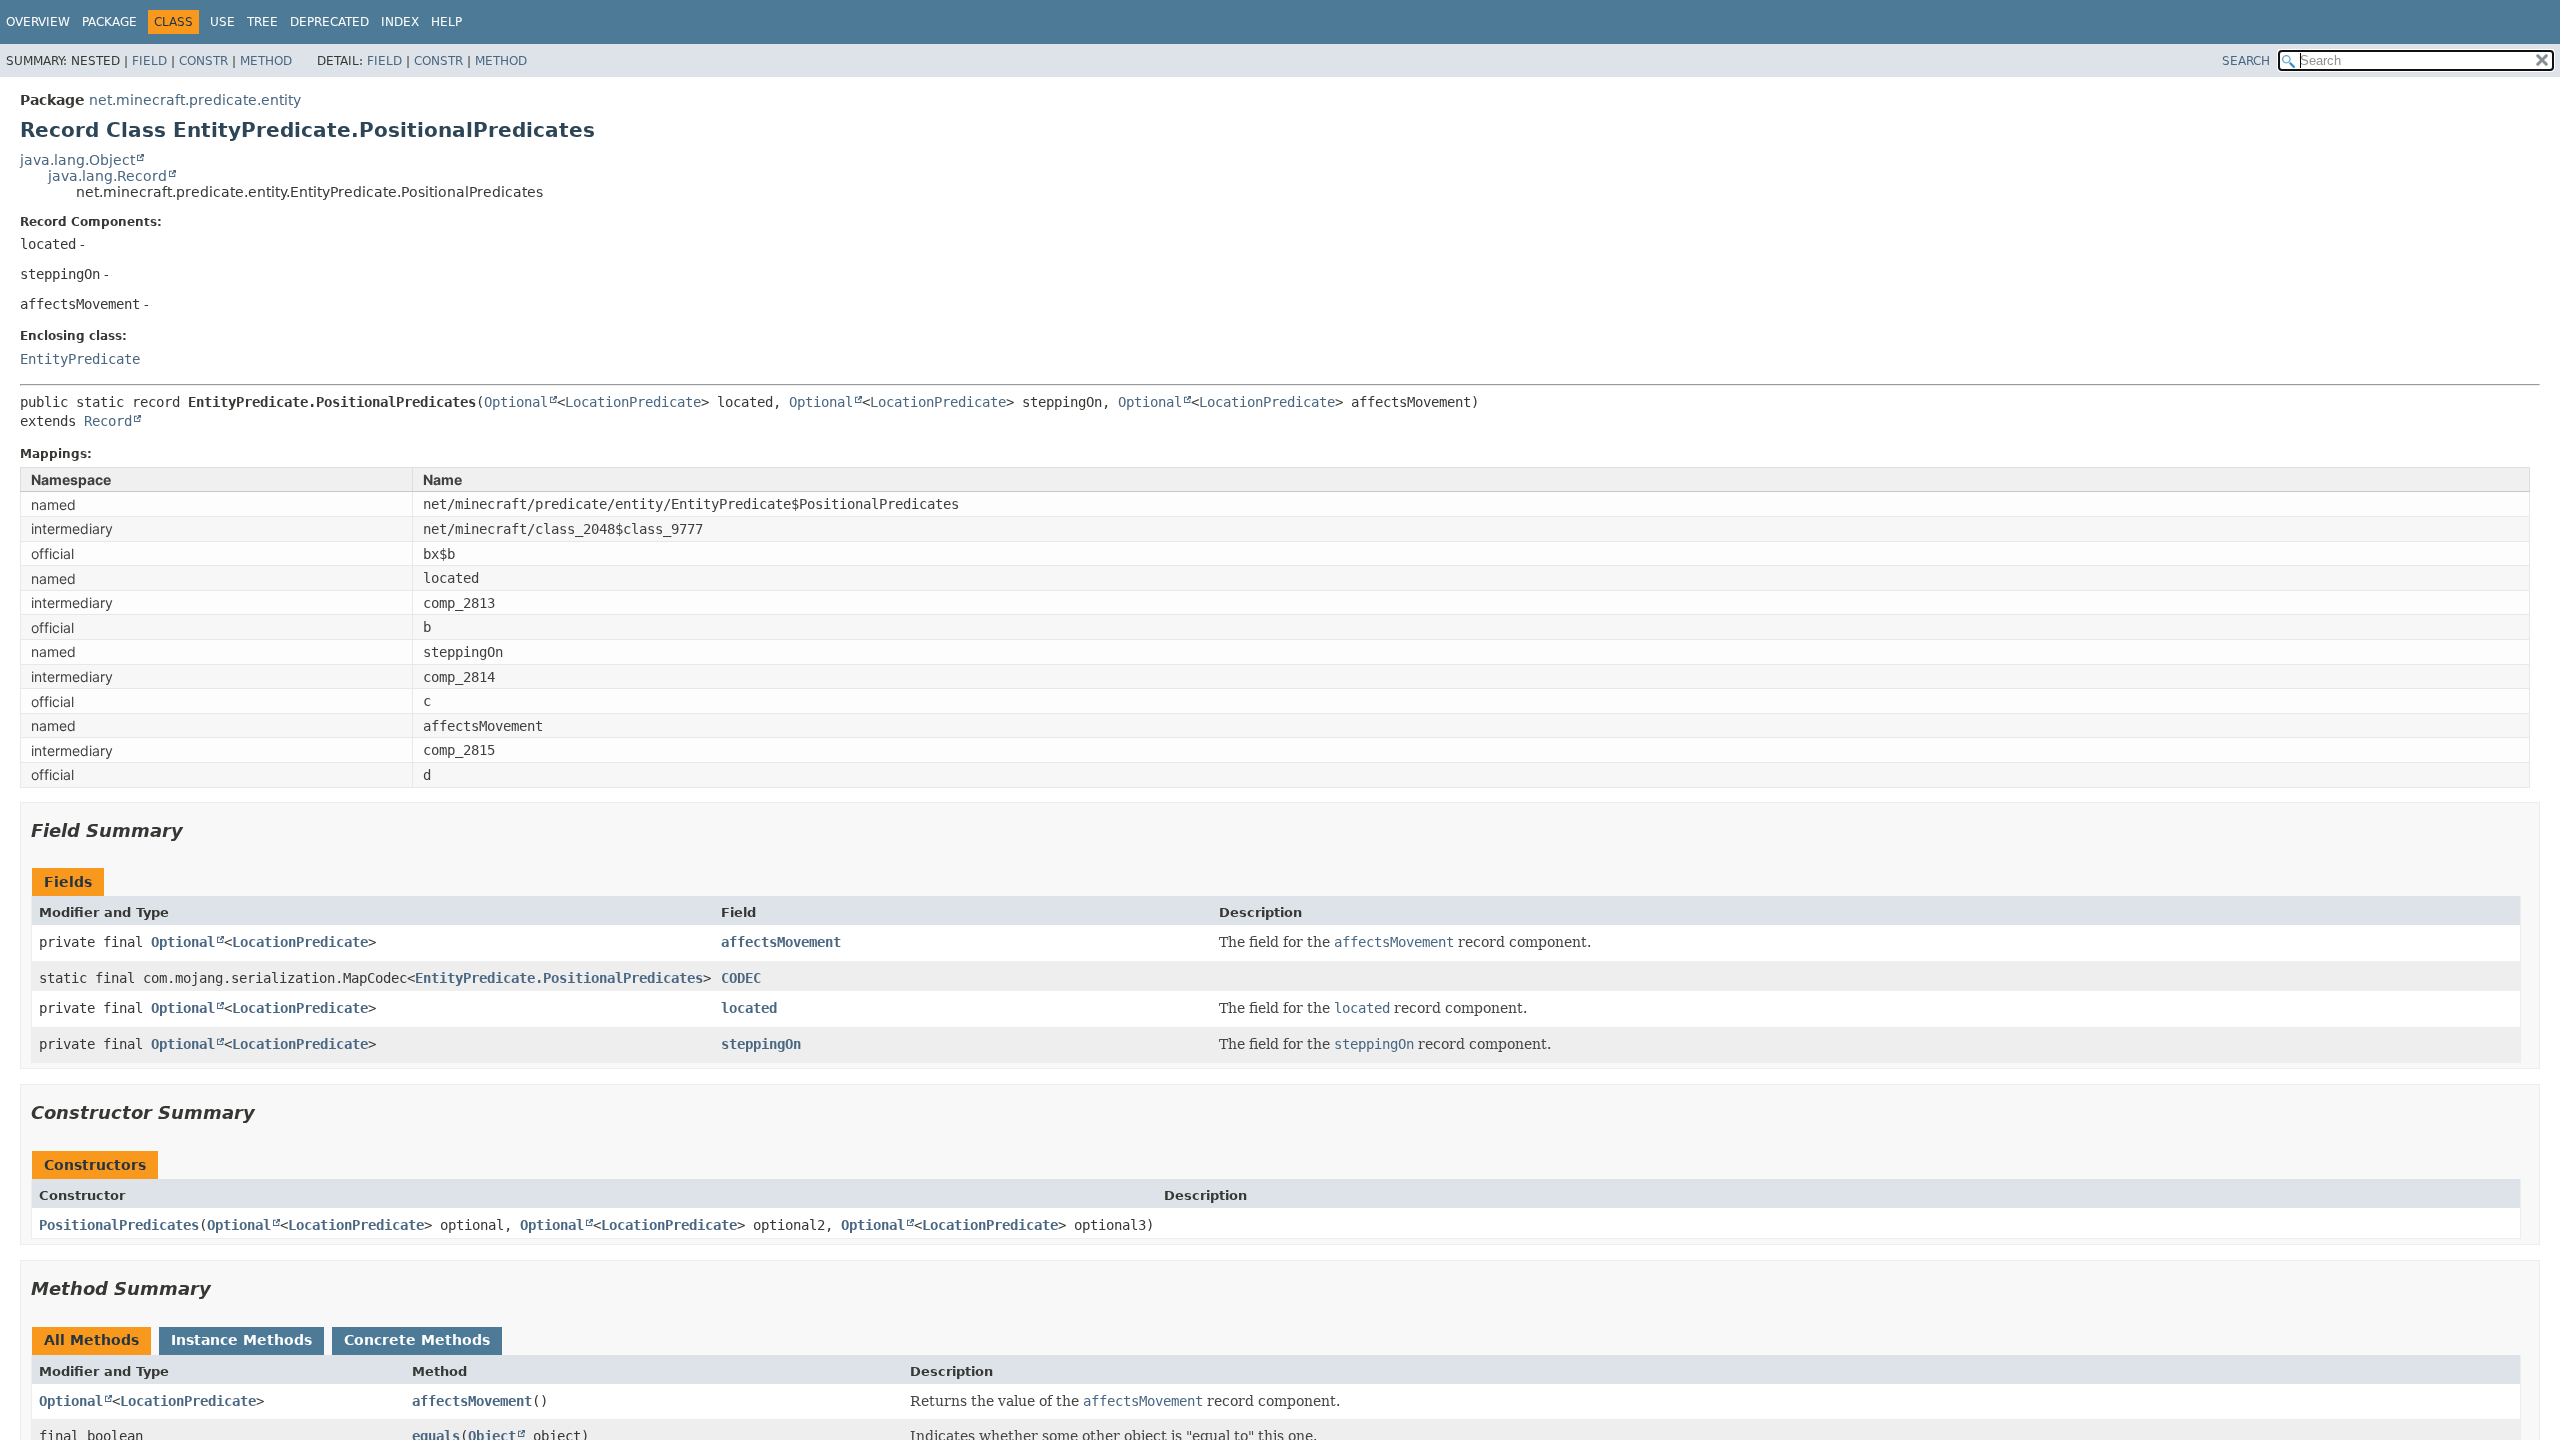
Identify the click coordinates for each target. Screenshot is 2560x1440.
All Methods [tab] (91, 1340)
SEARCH (2246, 61)
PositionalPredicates (119, 1225)
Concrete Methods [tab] (417, 1340)
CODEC (741, 978)
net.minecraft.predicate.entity (195, 100)
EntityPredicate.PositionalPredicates (559, 978)
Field (149, 61)
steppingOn (761, 1044)
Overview (38, 22)
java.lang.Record (107, 176)
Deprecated (329, 22)
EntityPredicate (80, 359)
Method (266, 61)
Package (109, 22)
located (749, 1008)
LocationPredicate (633, 402)
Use (222, 22)
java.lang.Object (77, 160)
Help (446, 22)
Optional (516, 402)
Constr (203, 61)
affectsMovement (781, 942)
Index (400, 22)
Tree (262, 22)
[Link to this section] (197, 830)
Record (108, 421)
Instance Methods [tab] (241, 1340)
